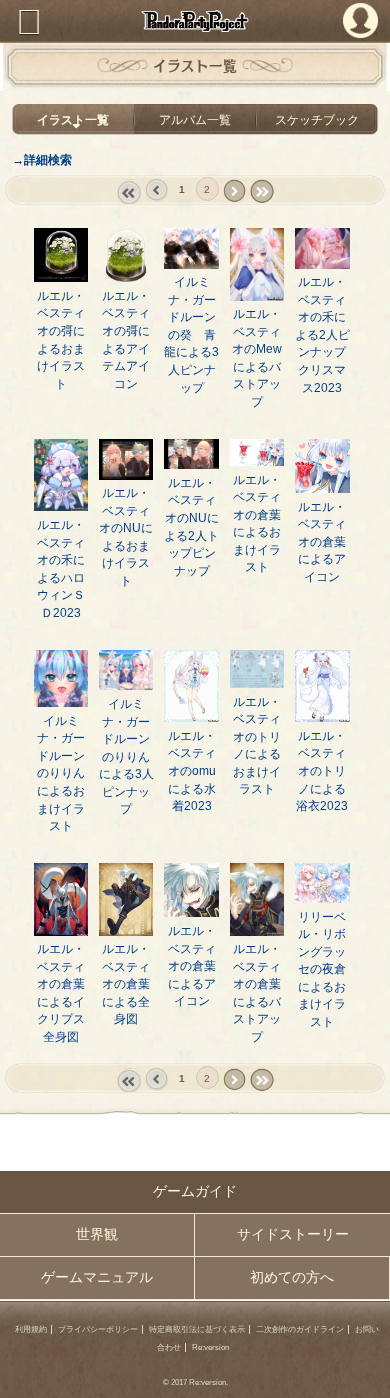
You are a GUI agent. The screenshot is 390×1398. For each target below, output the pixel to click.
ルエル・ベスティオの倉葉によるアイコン (322, 541)
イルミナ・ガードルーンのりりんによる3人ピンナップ (126, 756)
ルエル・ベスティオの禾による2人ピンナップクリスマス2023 (322, 334)
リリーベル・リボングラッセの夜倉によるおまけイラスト (322, 969)
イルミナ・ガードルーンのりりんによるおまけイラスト (61, 773)
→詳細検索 (42, 159)
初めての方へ (292, 1277)
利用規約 (31, 1329)
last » (261, 191)
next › (234, 191)
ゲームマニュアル (97, 1277)
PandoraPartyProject (195, 21)
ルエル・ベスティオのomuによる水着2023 (192, 770)
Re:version (210, 1347)
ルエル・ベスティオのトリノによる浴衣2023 (322, 770)
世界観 (97, 1234)
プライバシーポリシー (98, 1329)
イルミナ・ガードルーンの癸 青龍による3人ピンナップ (191, 334)
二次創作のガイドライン (300, 1329)
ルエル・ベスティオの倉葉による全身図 (126, 983)
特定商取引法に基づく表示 (197, 1329)
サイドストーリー (293, 1234)
